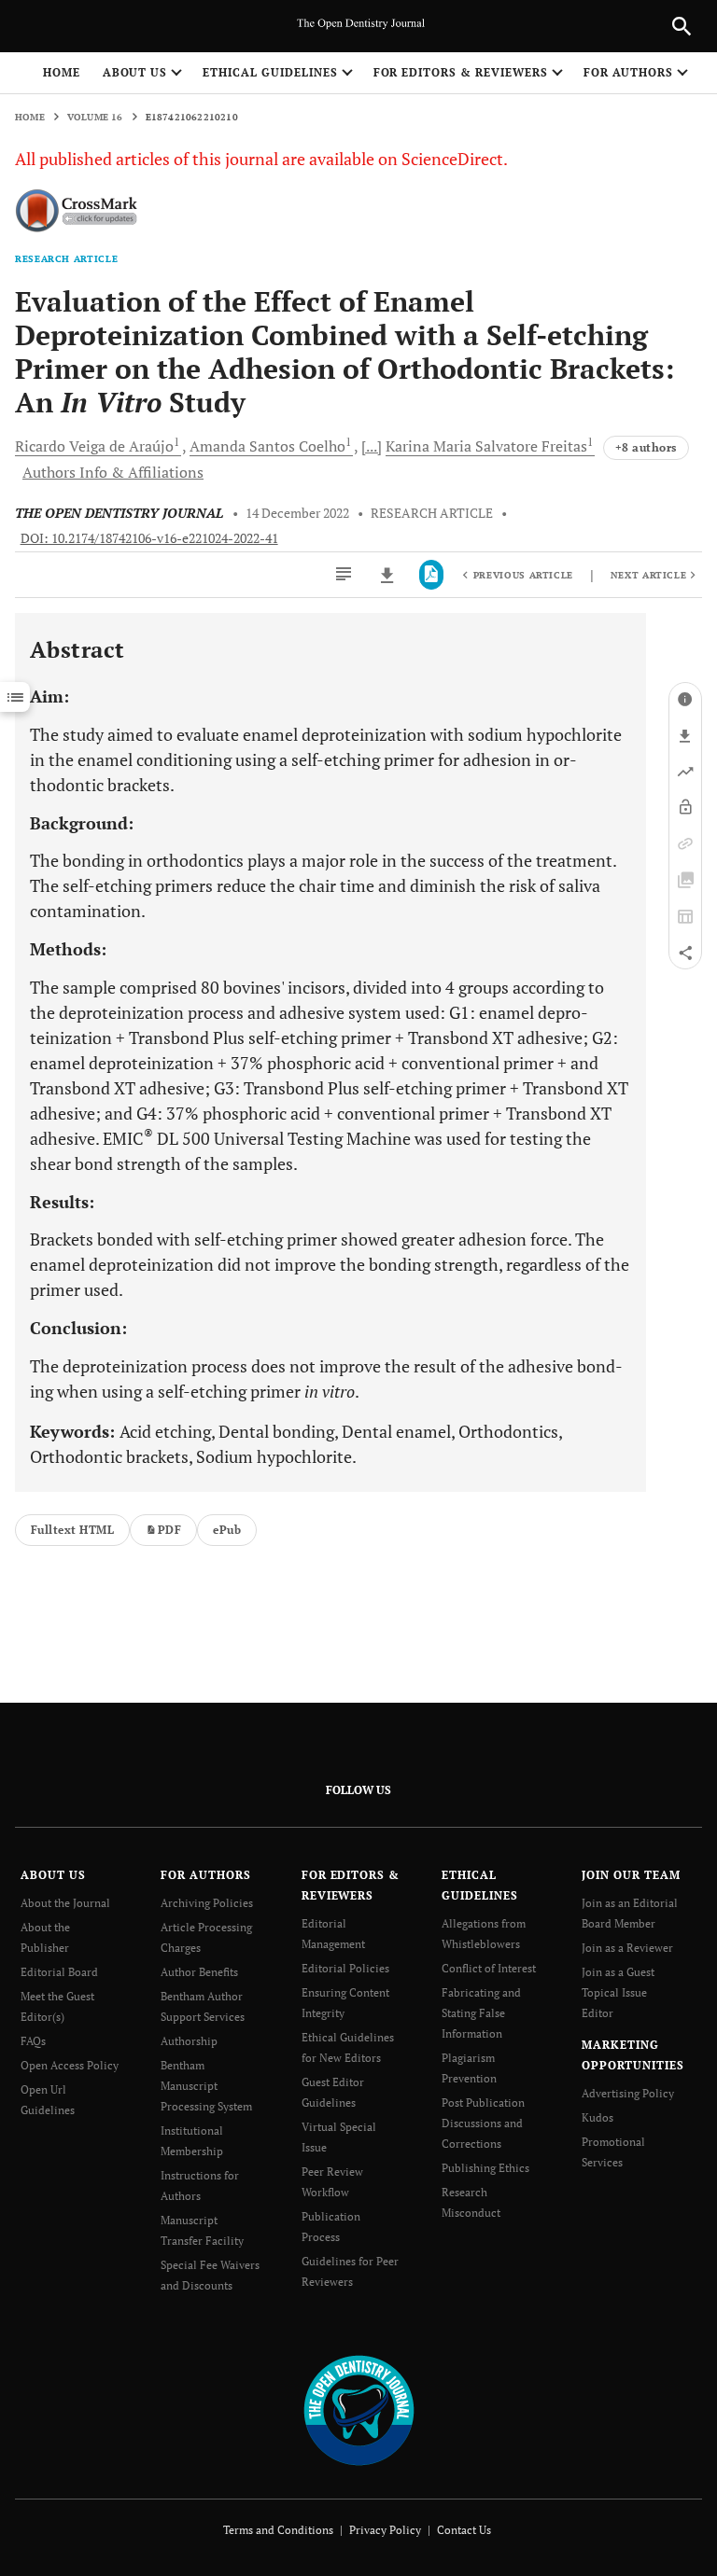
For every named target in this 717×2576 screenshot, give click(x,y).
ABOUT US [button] (135, 72)
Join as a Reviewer (627, 1948)
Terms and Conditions (278, 2530)
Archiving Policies (207, 1903)
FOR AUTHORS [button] (629, 72)
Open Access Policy (70, 2065)
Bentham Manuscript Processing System (206, 2086)
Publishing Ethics (485, 2168)
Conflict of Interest (489, 1968)
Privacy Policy (385, 2530)
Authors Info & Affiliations (113, 472)
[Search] (682, 26)
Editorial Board (59, 1972)
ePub (227, 1530)
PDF (169, 1530)
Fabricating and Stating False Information (481, 2013)
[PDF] (432, 575)
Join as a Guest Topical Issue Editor (618, 1992)
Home (62, 72)
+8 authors (646, 447)
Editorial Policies (345, 1968)
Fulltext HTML (72, 1530)
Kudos (597, 2117)
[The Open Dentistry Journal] (359, 2409)
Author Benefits (199, 1972)
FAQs (33, 2041)
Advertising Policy (628, 2093)
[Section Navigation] (15, 697)
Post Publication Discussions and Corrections (483, 2123)
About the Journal (65, 1903)
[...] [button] (372, 446)
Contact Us (464, 2530)
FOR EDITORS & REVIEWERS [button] (461, 72)
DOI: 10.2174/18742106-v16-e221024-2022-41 (149, 538)
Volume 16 (95, 117)
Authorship (189, 2041)
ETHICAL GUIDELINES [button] (270, 72)
